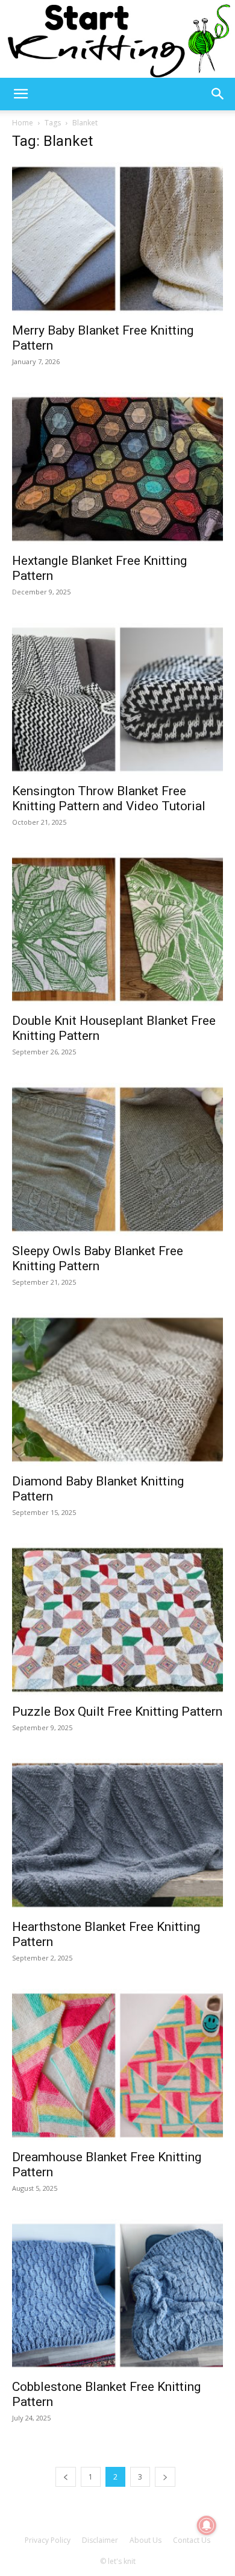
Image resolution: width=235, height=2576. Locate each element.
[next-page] (165, 2477)
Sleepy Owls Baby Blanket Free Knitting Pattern (98, 1258)
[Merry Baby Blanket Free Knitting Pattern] (117, 239)
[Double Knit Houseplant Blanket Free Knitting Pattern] (117, 930)
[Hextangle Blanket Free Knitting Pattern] (117, 469)
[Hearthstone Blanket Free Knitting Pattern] (117, 1835)
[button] (20, 94)
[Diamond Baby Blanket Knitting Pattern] (117, 1390)
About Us (146, 2540)
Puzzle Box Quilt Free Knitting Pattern (117, 1712)
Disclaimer (100, 2540)
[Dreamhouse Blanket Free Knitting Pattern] (117, 2065)
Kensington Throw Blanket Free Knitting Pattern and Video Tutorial (109, 798)
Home (23, 123)
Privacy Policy (48, 2540)
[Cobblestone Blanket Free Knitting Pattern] (117, 2296)
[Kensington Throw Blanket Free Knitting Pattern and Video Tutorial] (117, 699)
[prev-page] (66, 2477)
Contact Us (192, 2540)
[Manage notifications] (207, 2525)
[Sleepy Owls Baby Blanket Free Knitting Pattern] (117, 1159)
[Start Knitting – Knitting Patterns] (117, 39)
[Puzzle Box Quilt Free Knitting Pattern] (117, 1620)
